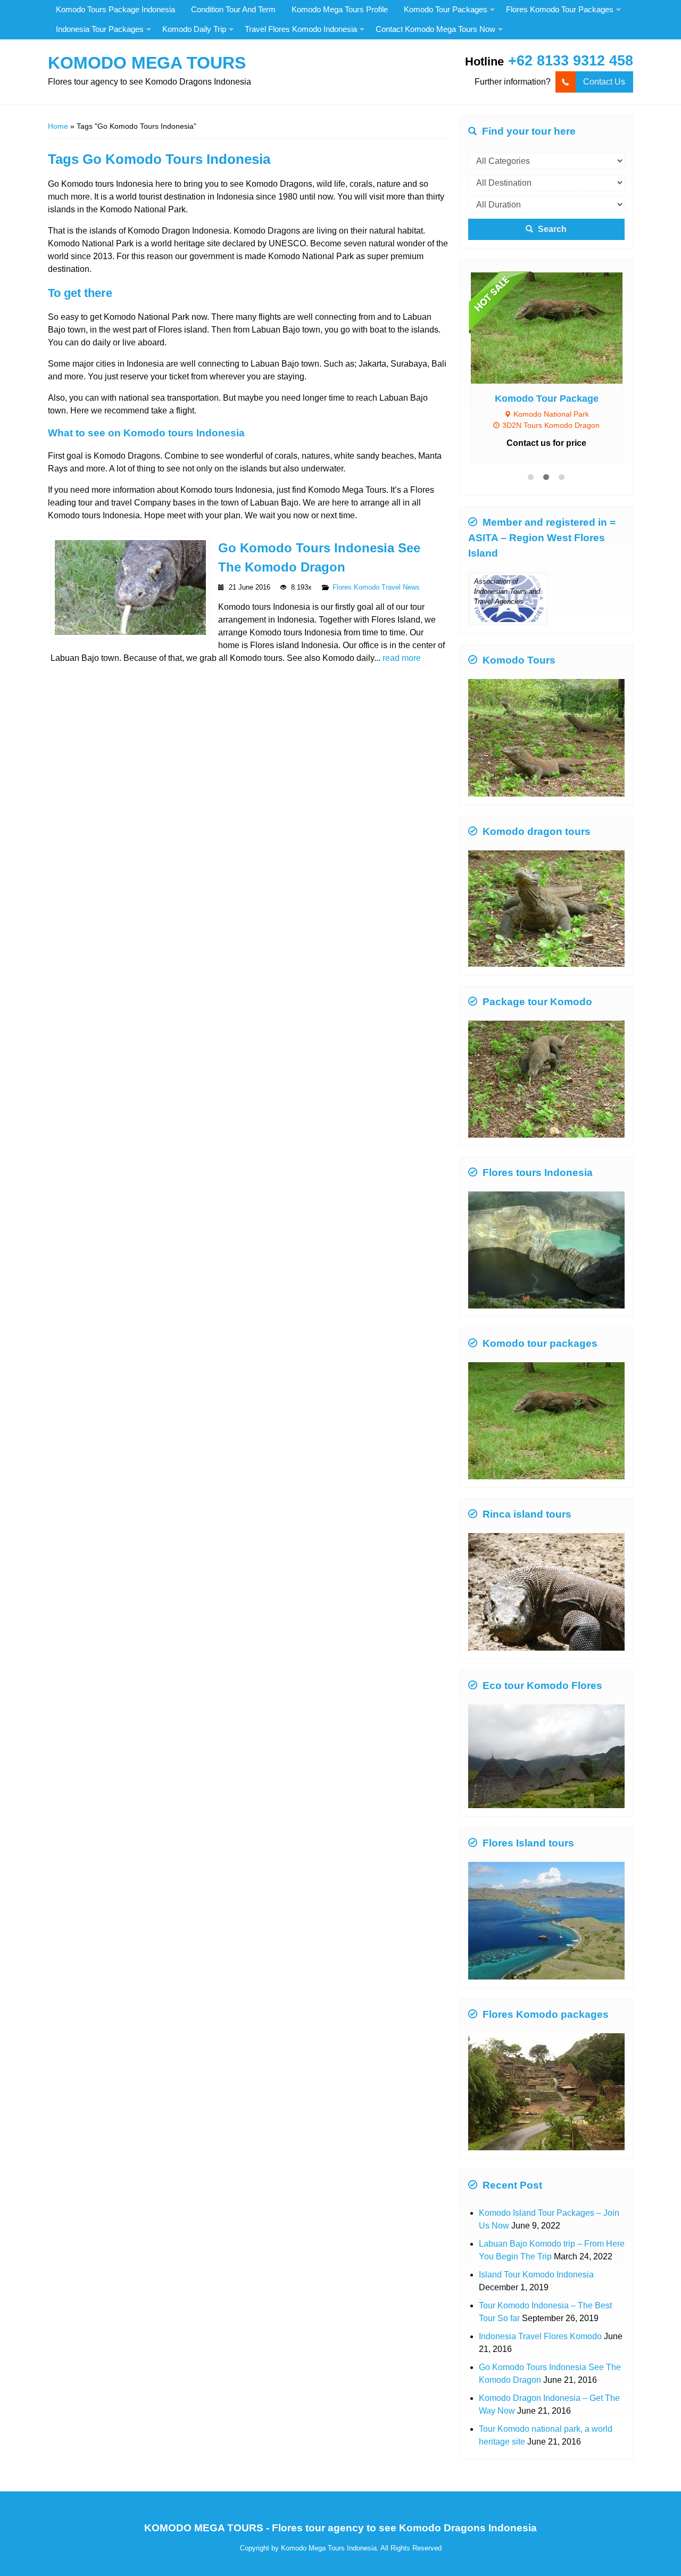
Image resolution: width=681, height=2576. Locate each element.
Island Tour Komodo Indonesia (536, 2259)
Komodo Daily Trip (194, 29)
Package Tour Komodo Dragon (547, 383)
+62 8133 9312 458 (571, 60)
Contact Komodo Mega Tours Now (435, 29)
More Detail (557, 320)
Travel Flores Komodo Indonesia (301, 29)
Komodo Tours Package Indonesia (115, 9)
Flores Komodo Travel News (376, 587)
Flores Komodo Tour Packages (560, 9)
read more (402, 658)
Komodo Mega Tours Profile (340, 9)
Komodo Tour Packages (446, 9)
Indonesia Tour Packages (100, 29)
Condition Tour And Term (233, 9)
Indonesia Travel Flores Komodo (540, 2320)
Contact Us (604, 82)
